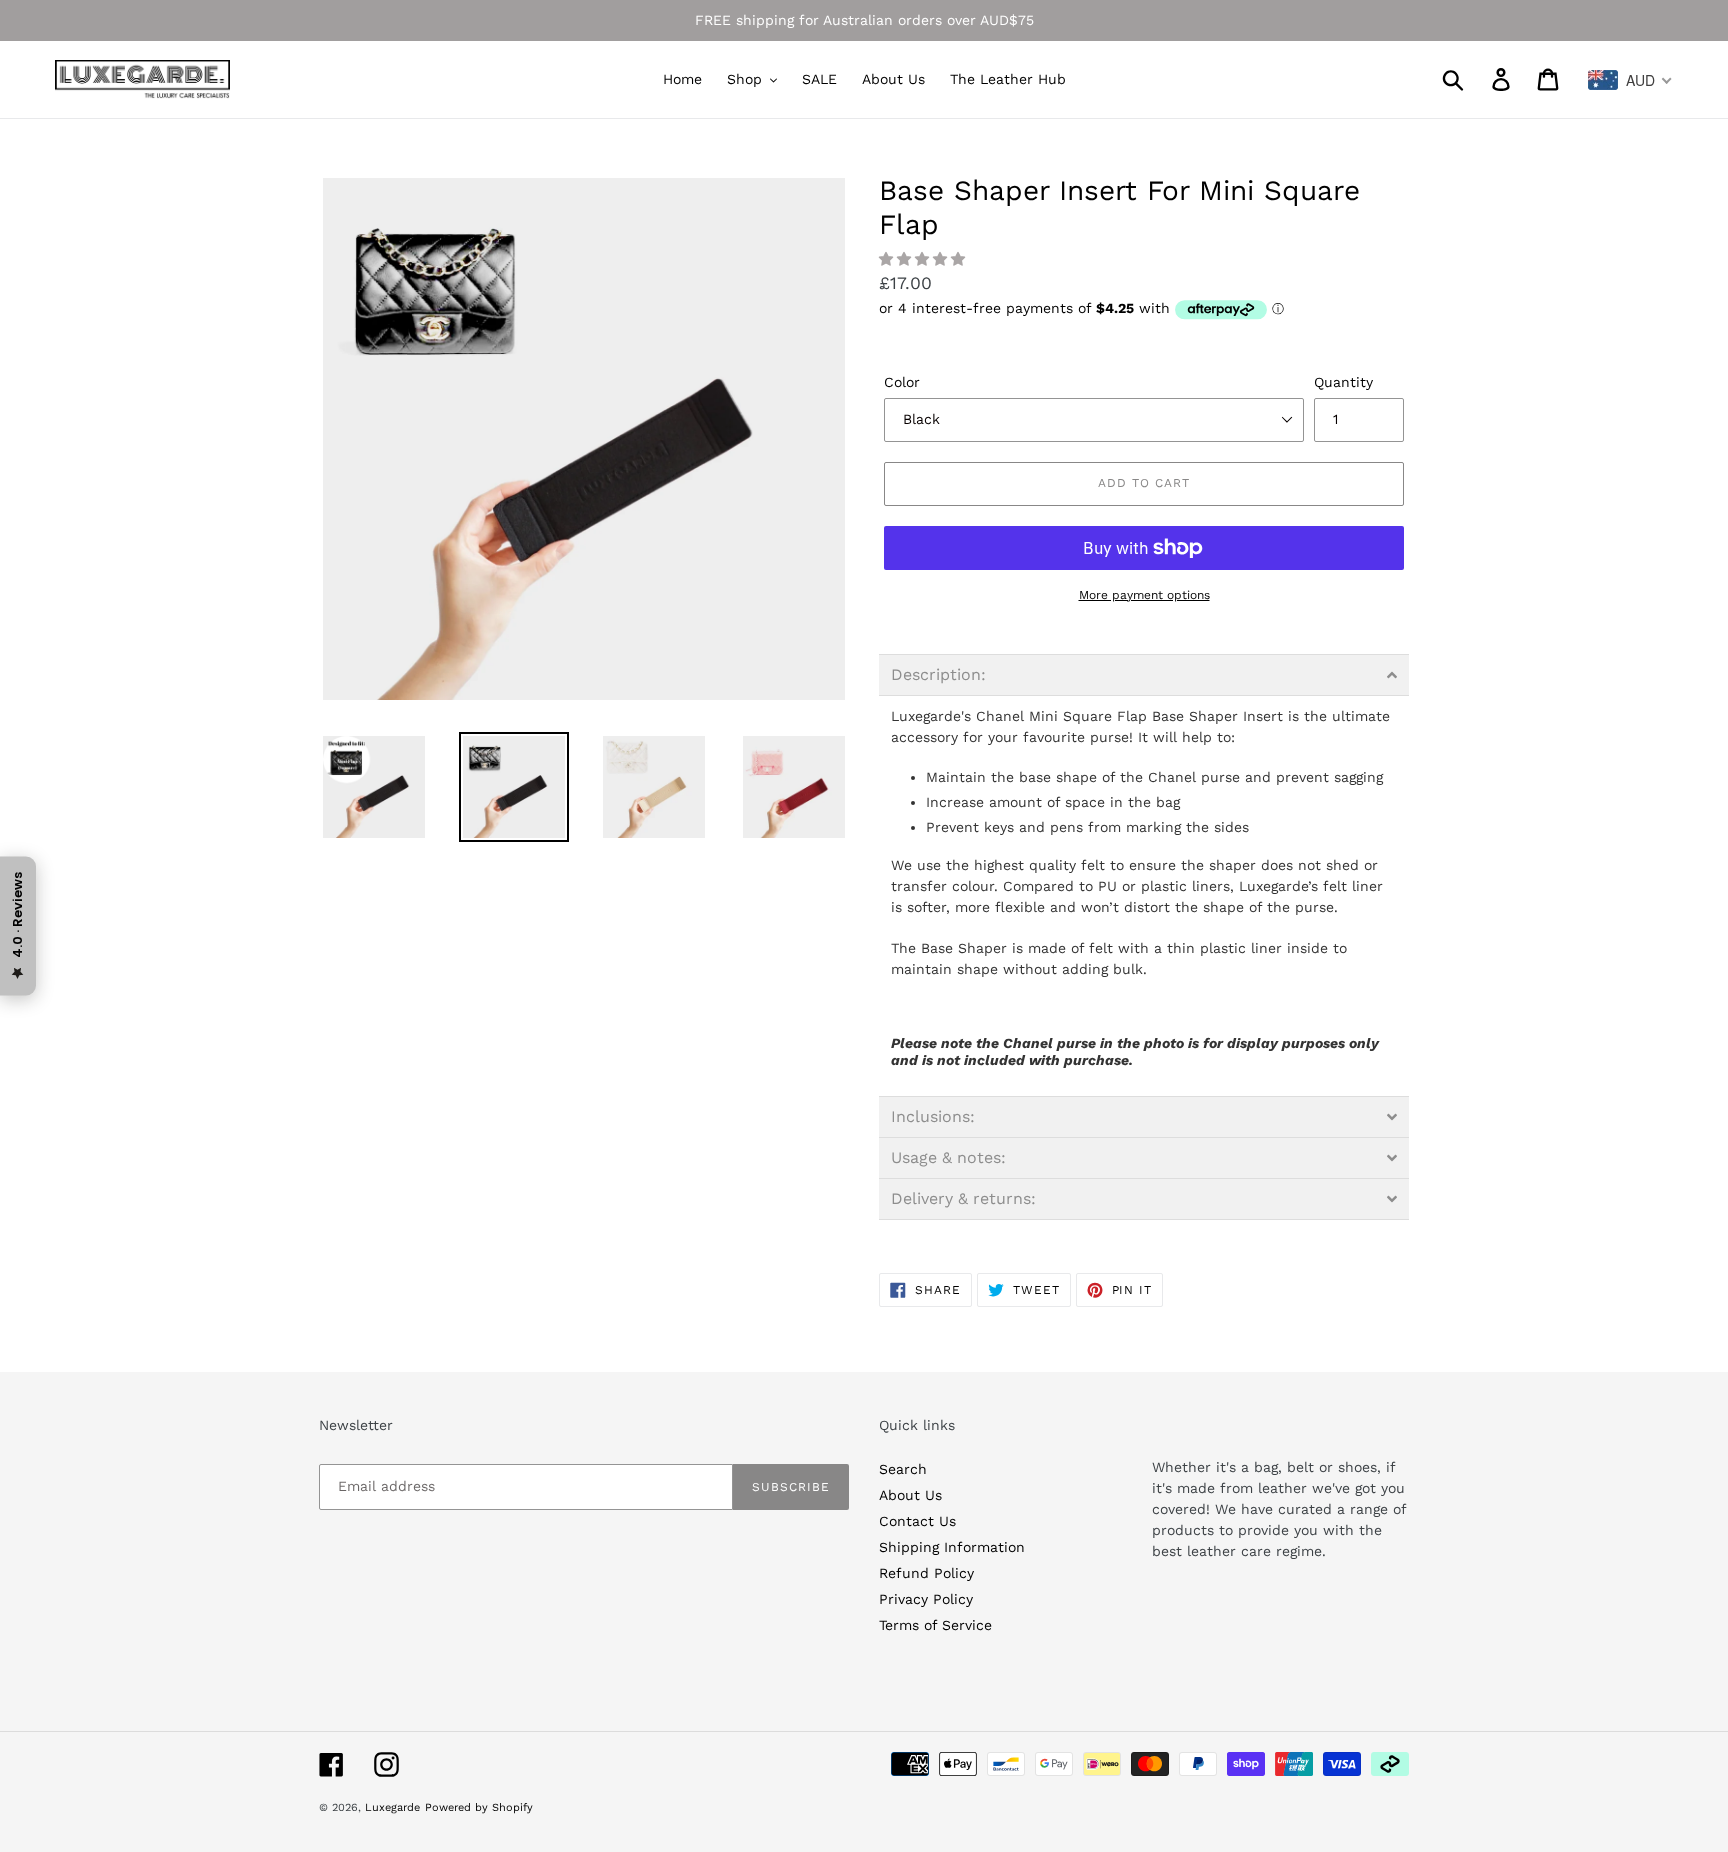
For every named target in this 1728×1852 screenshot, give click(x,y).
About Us (910, 1495)
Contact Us (917, 1521)
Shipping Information (952, 1547)
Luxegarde (392, 1807)
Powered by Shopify (479, 1807)
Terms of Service (935, 1625)
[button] (924, 259)
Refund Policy (926, 1573)
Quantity (1343, 382)
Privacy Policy (926, 1599)
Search (903, 1469)
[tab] (1144, 675)
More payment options (1144, 595)
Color (902, 382)
